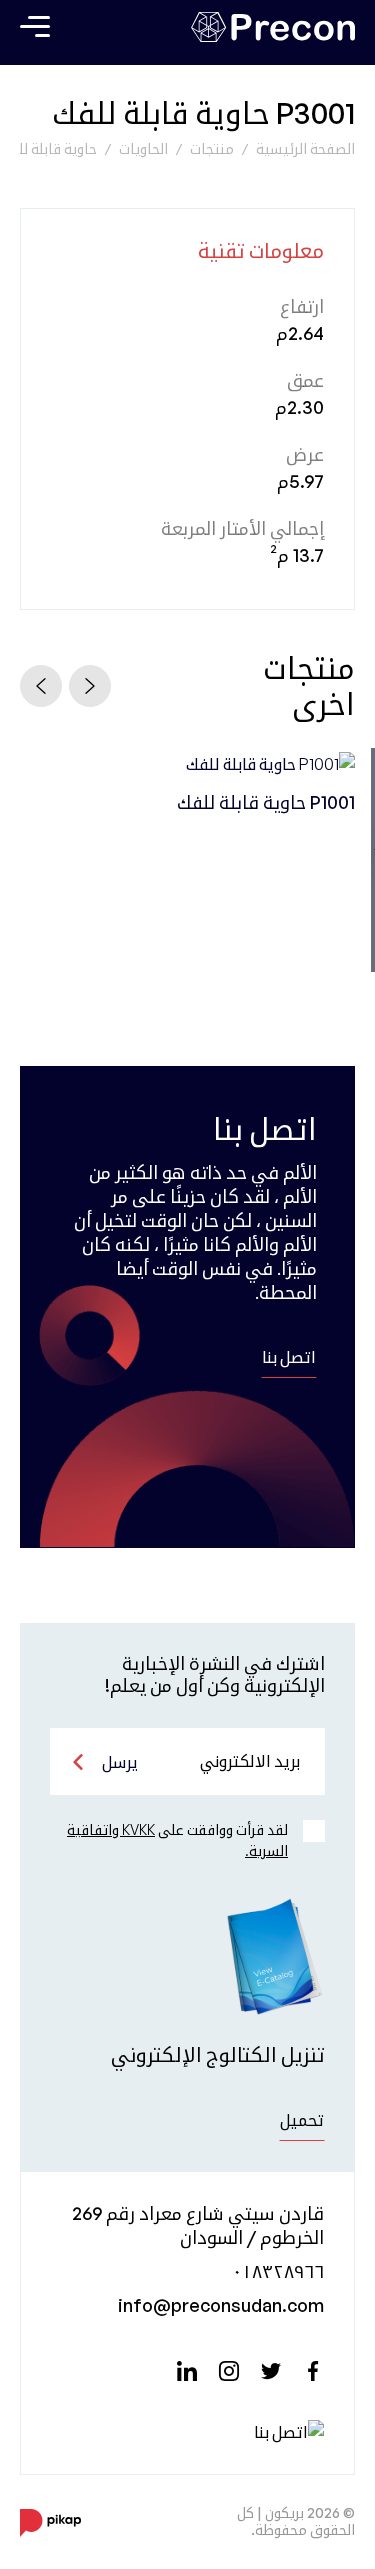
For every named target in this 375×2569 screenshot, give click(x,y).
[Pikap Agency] (50, 2522)
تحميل (302, 2120)
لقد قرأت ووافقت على (177, 1840)
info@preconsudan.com (221, 2305)
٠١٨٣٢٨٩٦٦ (278, 2271)
